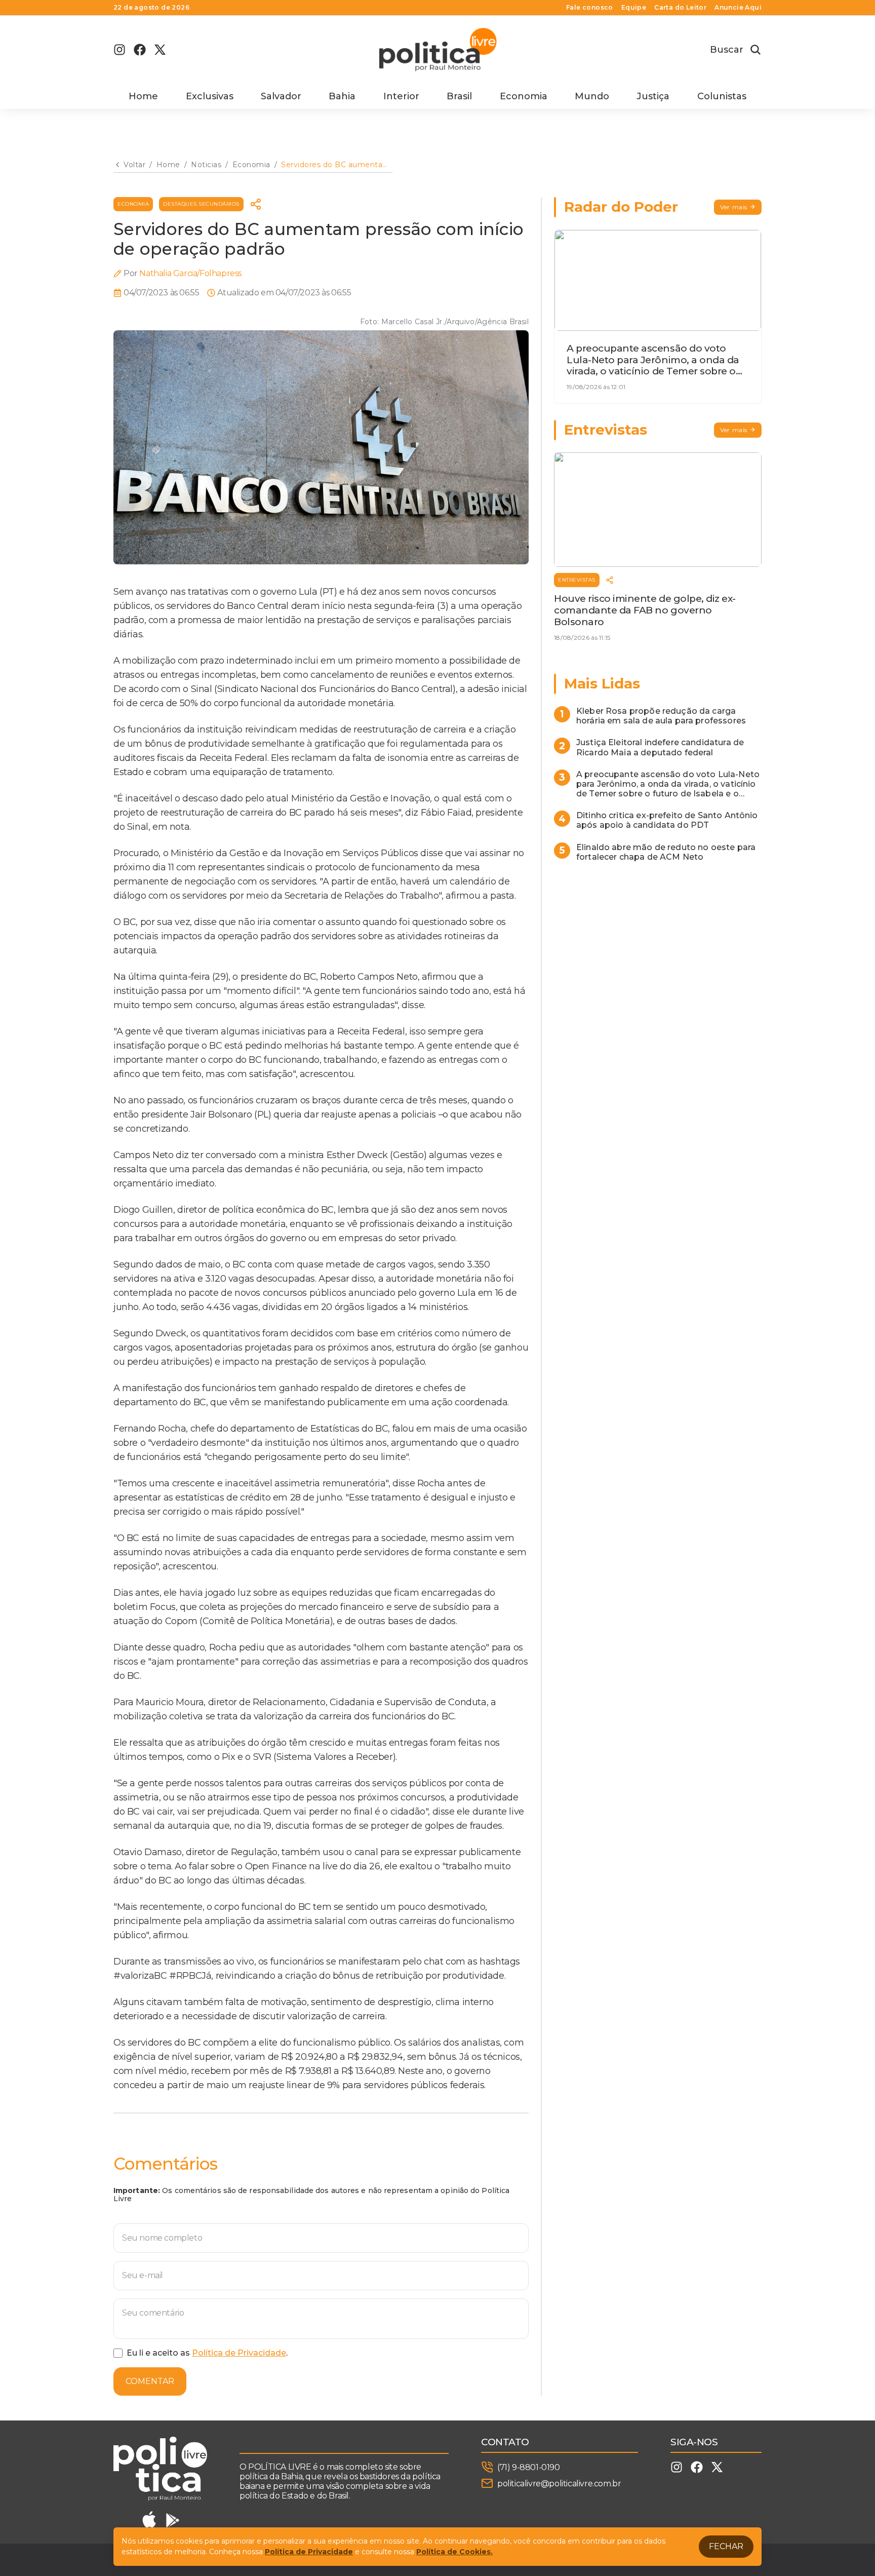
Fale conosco (590, 8)
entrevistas (577, 580)
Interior (401, 96)
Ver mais (734, 207)
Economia (524, 96)
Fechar (726, 2546)
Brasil (459, 96)
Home (143, 96)
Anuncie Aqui (738, 8)
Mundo (592, 96)
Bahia (342, 96)
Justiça (653, 96)
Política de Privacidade (239, 2353)
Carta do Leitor (680, 8)
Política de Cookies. (454, 2552)
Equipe (634, 8)
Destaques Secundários (201, 204)
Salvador (281, 96)
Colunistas (722, 96)
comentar (150, 2381)
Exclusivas (210, 96)
